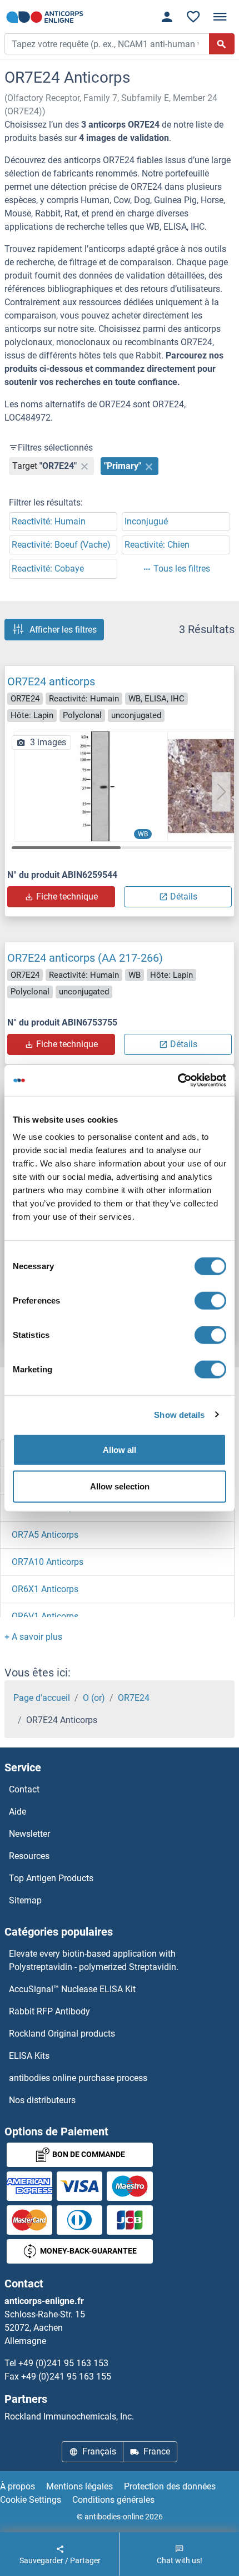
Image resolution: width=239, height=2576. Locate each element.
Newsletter (29, 1834)
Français (99, 2451)
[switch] (210, 1301)
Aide (18, 1812)
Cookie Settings (31, 2500)
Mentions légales (79, 2486)
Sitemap (25, 1900)
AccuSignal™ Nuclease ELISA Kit (72, 1989)
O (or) (94, 1698)
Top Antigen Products (51, 1878)
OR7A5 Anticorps (45, 1535)
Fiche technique (67, 896)
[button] (221, 792)
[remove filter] (84, 466)
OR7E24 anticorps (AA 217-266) (85, 958)
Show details (179, 1414)
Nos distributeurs (42, 2100)
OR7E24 (134, 1698)
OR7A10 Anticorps (48, 1562)
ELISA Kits (29, 2056)
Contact (24, 1789)
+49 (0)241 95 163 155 (66, 2377)
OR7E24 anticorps (51, 681)
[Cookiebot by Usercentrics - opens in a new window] (178, 1080)
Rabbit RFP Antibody (49, 2011)
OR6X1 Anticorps (45, 1589)
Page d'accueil (42, 1698)
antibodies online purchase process (78, 2078)
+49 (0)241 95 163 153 (63, 2363)
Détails (184, 896)
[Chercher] (222, 44)
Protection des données (170, 2486)
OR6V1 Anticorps (45, 1616)
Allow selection (120, 1486)
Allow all (120, 1450)
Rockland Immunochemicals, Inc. (69, 2416)
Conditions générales (113, 2500)
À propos (18, 2486)
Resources (29, 1856)
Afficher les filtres (63, 630)
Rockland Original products (62, 2034)
